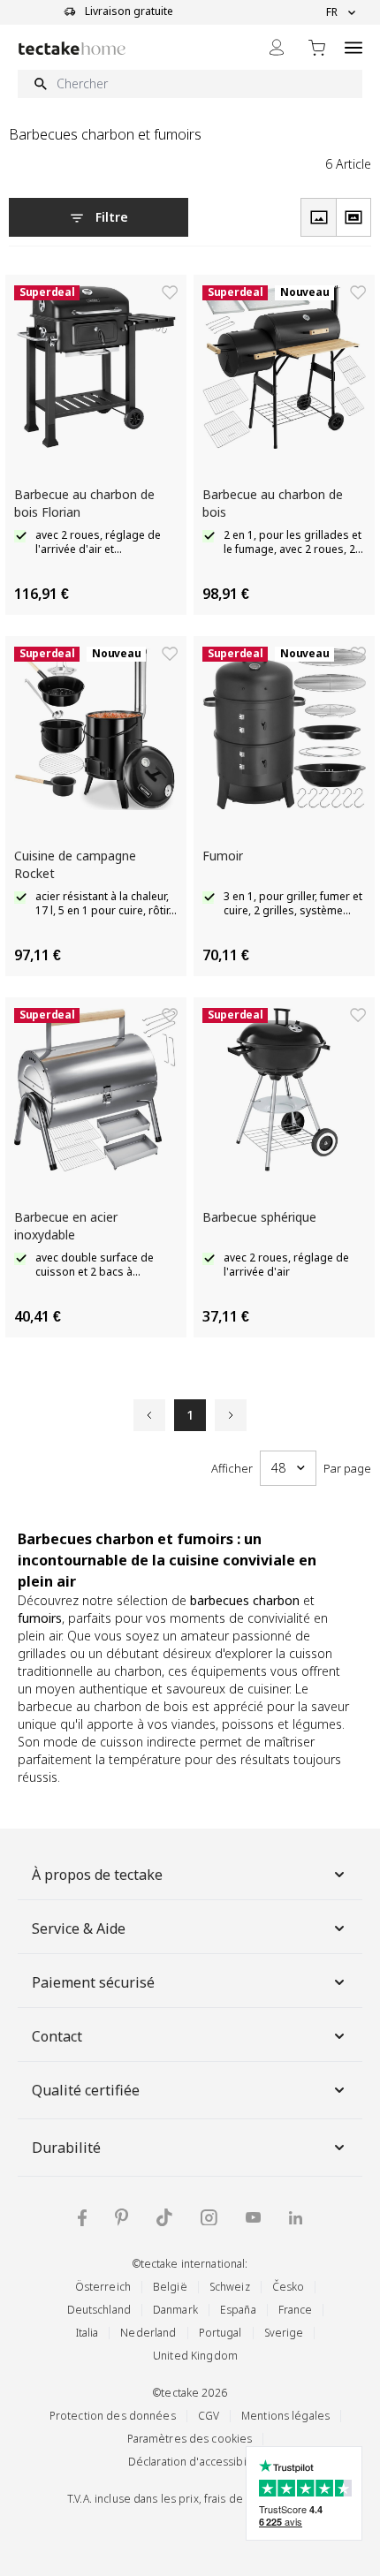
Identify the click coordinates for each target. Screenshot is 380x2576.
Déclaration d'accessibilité (195, 2462)
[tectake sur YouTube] (253, 2217)
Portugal (220, 2333)
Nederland (148, 2333)
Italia (87, 2333)
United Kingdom (195, 2356)
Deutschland (99, 2310)
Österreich (103, 2287)
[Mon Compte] (277, 47)
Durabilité (66, 2148)
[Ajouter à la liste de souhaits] (170, 292)
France (296, 2310)
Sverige (284, 2333)
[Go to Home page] (72, 48)
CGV (209, 2416)
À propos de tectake (97, 1875)
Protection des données (113, 2416)
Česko (289, 2287)
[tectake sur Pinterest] (122, 2217)
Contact (57, 2036)
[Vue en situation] (353, 217)
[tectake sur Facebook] (82, 2218)
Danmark (175, 2310)
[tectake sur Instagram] (209, 2218)
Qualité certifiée (86, 2090)
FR (332, 12)
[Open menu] (353, 47)
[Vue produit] (318, 217)
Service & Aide (79, 1928)
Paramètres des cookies (190, 2439)
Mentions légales (285, 2416)
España (238, 2310)
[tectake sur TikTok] (164, 2217)
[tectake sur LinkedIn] (296, 2218)
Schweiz (230, 2287)
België (170, 2287)
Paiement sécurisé (93, 1982)
